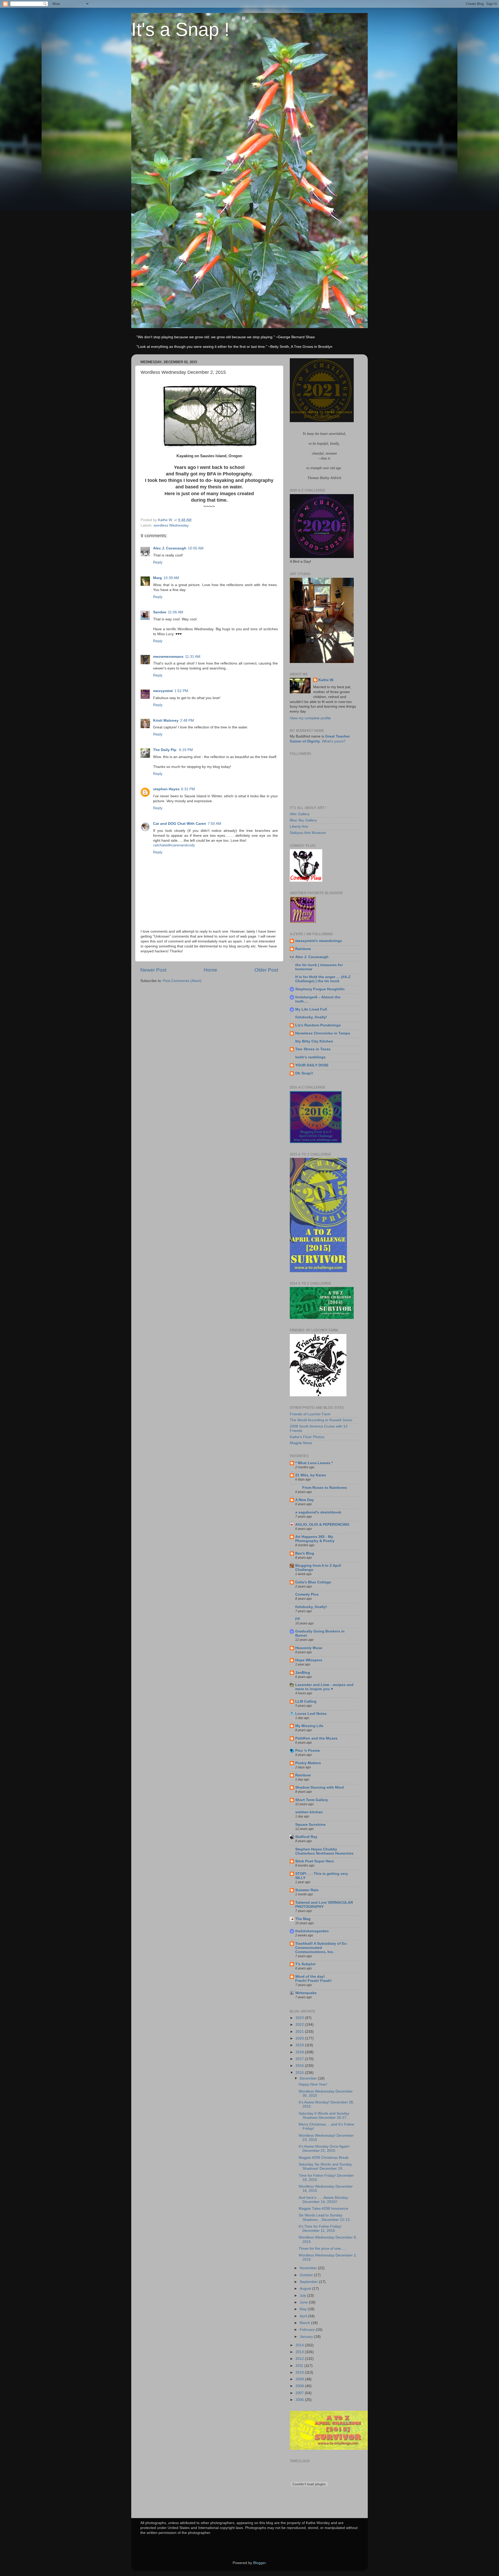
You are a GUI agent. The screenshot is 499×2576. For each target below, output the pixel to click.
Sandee (160, 612)
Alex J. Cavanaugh (170, 548)
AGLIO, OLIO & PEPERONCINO (322, 1525)
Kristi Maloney (166, 721)
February (308, 2330)
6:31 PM (188, 789)
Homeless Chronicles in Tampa (323, 1033)
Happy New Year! (313, 2084)
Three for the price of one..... (322, 2249)
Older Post (266, 970)
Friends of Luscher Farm (310, 1414)
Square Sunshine (310, 1825)
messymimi (163, 691)
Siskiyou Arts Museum (308, 833)
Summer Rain (307, 1890)
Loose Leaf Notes (311, 1714)
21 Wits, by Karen (311, 1475)
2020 (300, 2038)
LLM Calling (306, 1701)
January (307, 2337)
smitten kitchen (309, 1812)
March (305, 2323)
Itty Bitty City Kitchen (314, 1041)
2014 (300, 2345)
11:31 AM (193, 657)
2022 (300, 2025)
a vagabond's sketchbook (318, 1512)
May (304, 2309)
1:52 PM (181, 691)
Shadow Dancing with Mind (320, 1787)
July (303, 2296)
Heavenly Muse (309, 1648)
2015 (300, 2073)
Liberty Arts (299, 826)
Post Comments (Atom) (182, 981)
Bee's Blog (305, 1553)
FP (298, 1619)
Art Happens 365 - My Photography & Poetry (315, 1539)
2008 (300, 2386)
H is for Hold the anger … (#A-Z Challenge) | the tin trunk (323, 979)
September (309, 2282)
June (304, 2302)
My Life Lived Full (311, 1009)
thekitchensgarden (312, 1931)
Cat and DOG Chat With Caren (180, 824)
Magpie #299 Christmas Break (324, 2158)
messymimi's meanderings (319, 941)
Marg (157, 578)
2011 (300, 2366)
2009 (300, 2379)
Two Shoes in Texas (313, 1049)
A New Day (305, 1500)
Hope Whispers (309, 1660)
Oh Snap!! (304, 1073)
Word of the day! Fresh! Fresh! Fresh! (313, 1979)
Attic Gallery (300, 814)
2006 (300, 2400)
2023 (300, 2018)
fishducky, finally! (311, 1017)
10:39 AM (171, 578)
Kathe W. (326, 680)
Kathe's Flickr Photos (307, 1437)
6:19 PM (186, 750)
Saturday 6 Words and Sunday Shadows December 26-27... (324, 2116)
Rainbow (303, 949)
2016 (300, 2066)
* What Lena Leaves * (314, 1463)
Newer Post (153, 970)
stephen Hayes (166, 789)
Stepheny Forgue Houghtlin (320, 989)
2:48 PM (187, 721)
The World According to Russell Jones (321, 1420)
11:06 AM (176, 612)
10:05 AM (196, 548)
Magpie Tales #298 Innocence (323, 2209)
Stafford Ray (306, 1837)
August (306, 2289)
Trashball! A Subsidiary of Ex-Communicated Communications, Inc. (321, 1948)
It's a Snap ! (180, 29)
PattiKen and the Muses (316, 1738)
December (309, 2078)
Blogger (259, 2563)
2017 (300, 2059)
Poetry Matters (308, 1763)
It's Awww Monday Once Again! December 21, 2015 (324, 2149)
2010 (300, 2372)
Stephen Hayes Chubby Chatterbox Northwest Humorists (324, 1851)
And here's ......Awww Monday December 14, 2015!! (323, 2200)
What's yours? (334, 741)
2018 (300, 2052)
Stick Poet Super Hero (315, 1861)
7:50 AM (214, 824)
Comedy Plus (307, 1594)
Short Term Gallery (312, 1800)
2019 (300, 2045)
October (307, 2275)
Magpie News (301, 1443)
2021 (300, 2032)
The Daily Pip (165, 750)
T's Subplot (305, 1964)
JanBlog (303, 1673)
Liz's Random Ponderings (318, 1025)
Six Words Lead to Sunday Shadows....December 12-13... (326, 2217)
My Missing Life (309, 1726)
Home (211, 970)
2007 (300, 2393)
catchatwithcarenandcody (174, 845)
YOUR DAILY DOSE (312, 1065)
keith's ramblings (310, 1057)
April (304, 2316)
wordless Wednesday (171, 525)
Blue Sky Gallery (303, 820)
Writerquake (306, 1993)
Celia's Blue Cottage (313, 1582)
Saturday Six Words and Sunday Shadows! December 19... (325, 2166)
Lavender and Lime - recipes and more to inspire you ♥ (324, 1687)
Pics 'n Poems (308, 1751)
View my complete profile (310, 718)
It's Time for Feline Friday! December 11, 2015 (320, 2229)
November (309, 2268)
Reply (158, 562)
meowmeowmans (168, 657)
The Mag (303, 1919)
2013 (300, 2352)
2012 (300, 2359)
